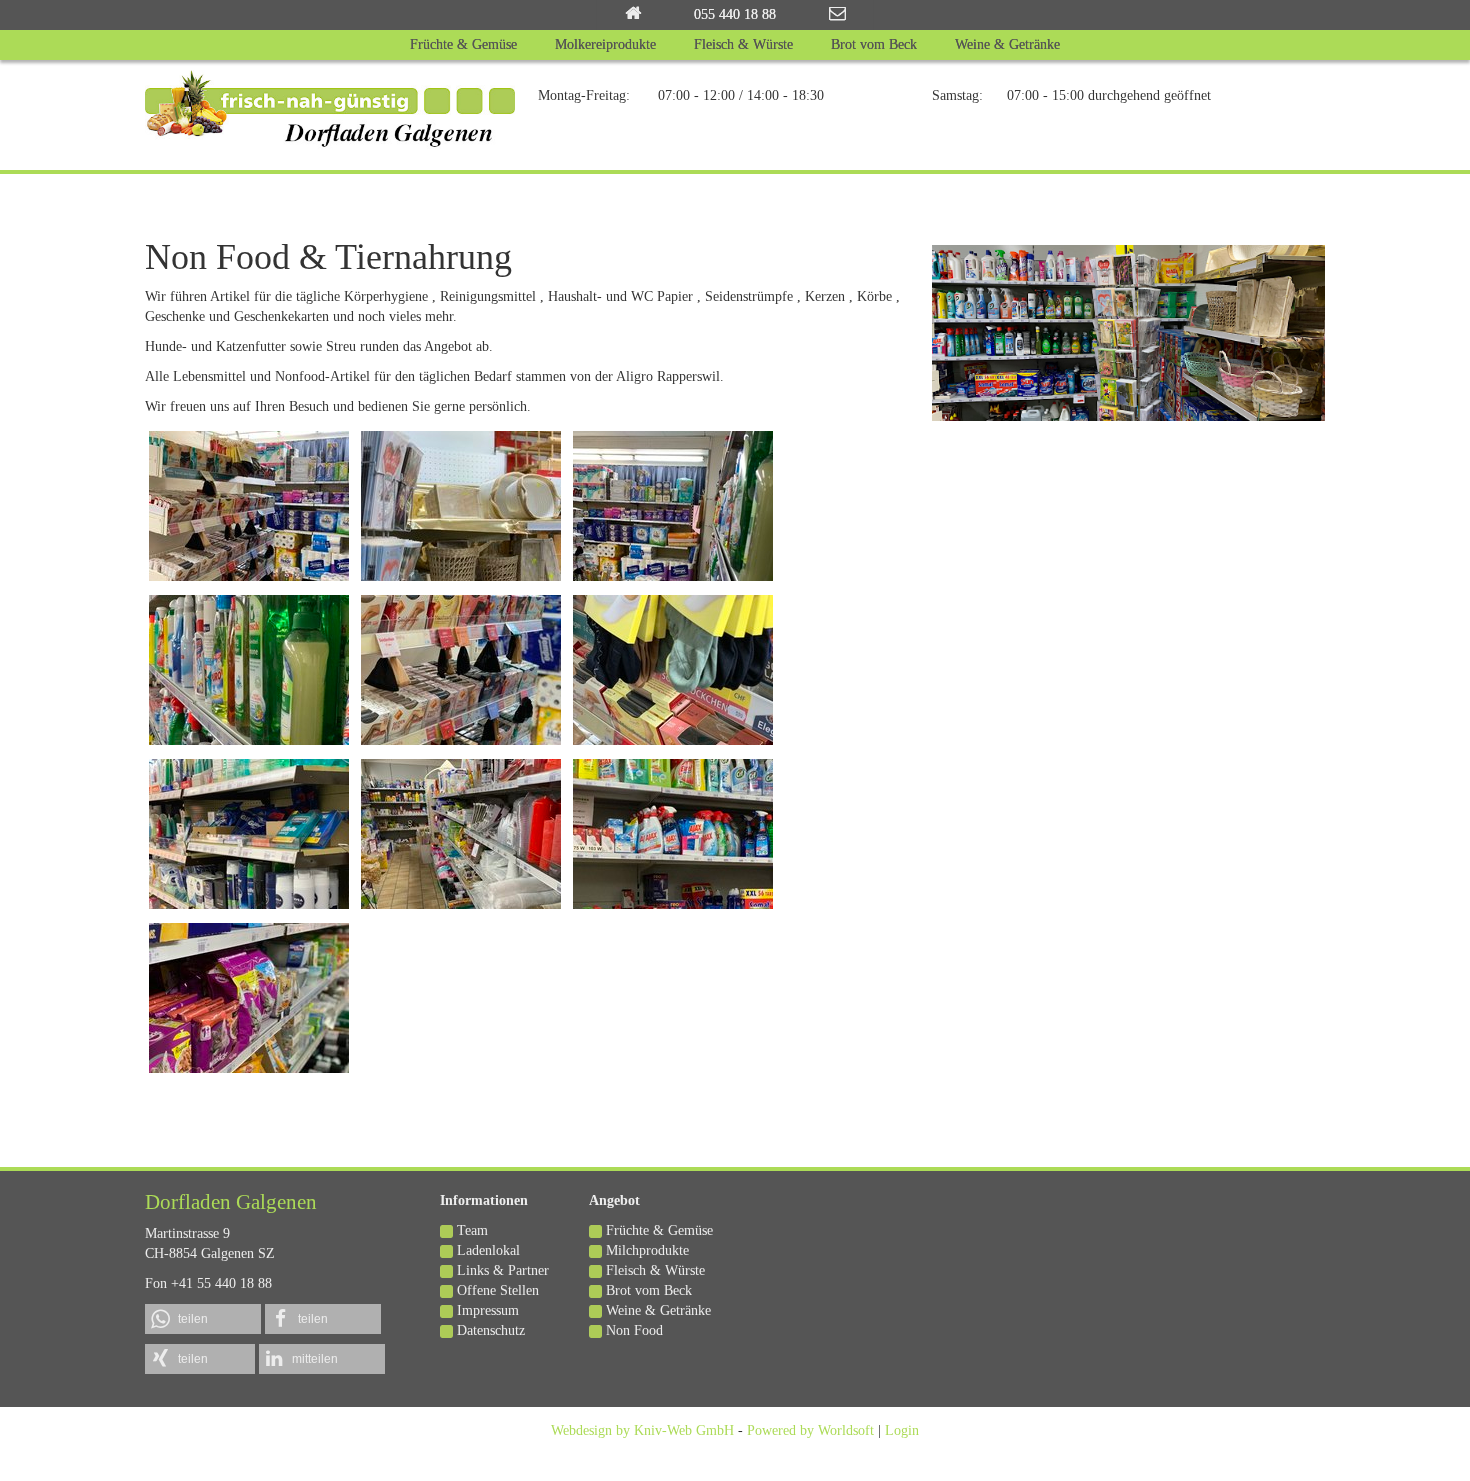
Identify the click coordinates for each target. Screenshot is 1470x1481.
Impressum (488, 1310)
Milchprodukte (647, 1250)
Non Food (634, 1330)
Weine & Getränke (658, 1310)
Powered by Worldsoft (810, 1430)
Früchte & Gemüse (659, 1230)
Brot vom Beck (649, 1290)
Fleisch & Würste (655, 1270)
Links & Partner (503, 1270)
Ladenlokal (488, 1250)
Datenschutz (491, 1330)
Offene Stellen (498, 1290)
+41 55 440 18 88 (221, 1283)
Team (472, 1230)
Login (902, 1430)
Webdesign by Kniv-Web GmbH (642, 1430)
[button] (203, 1319)
